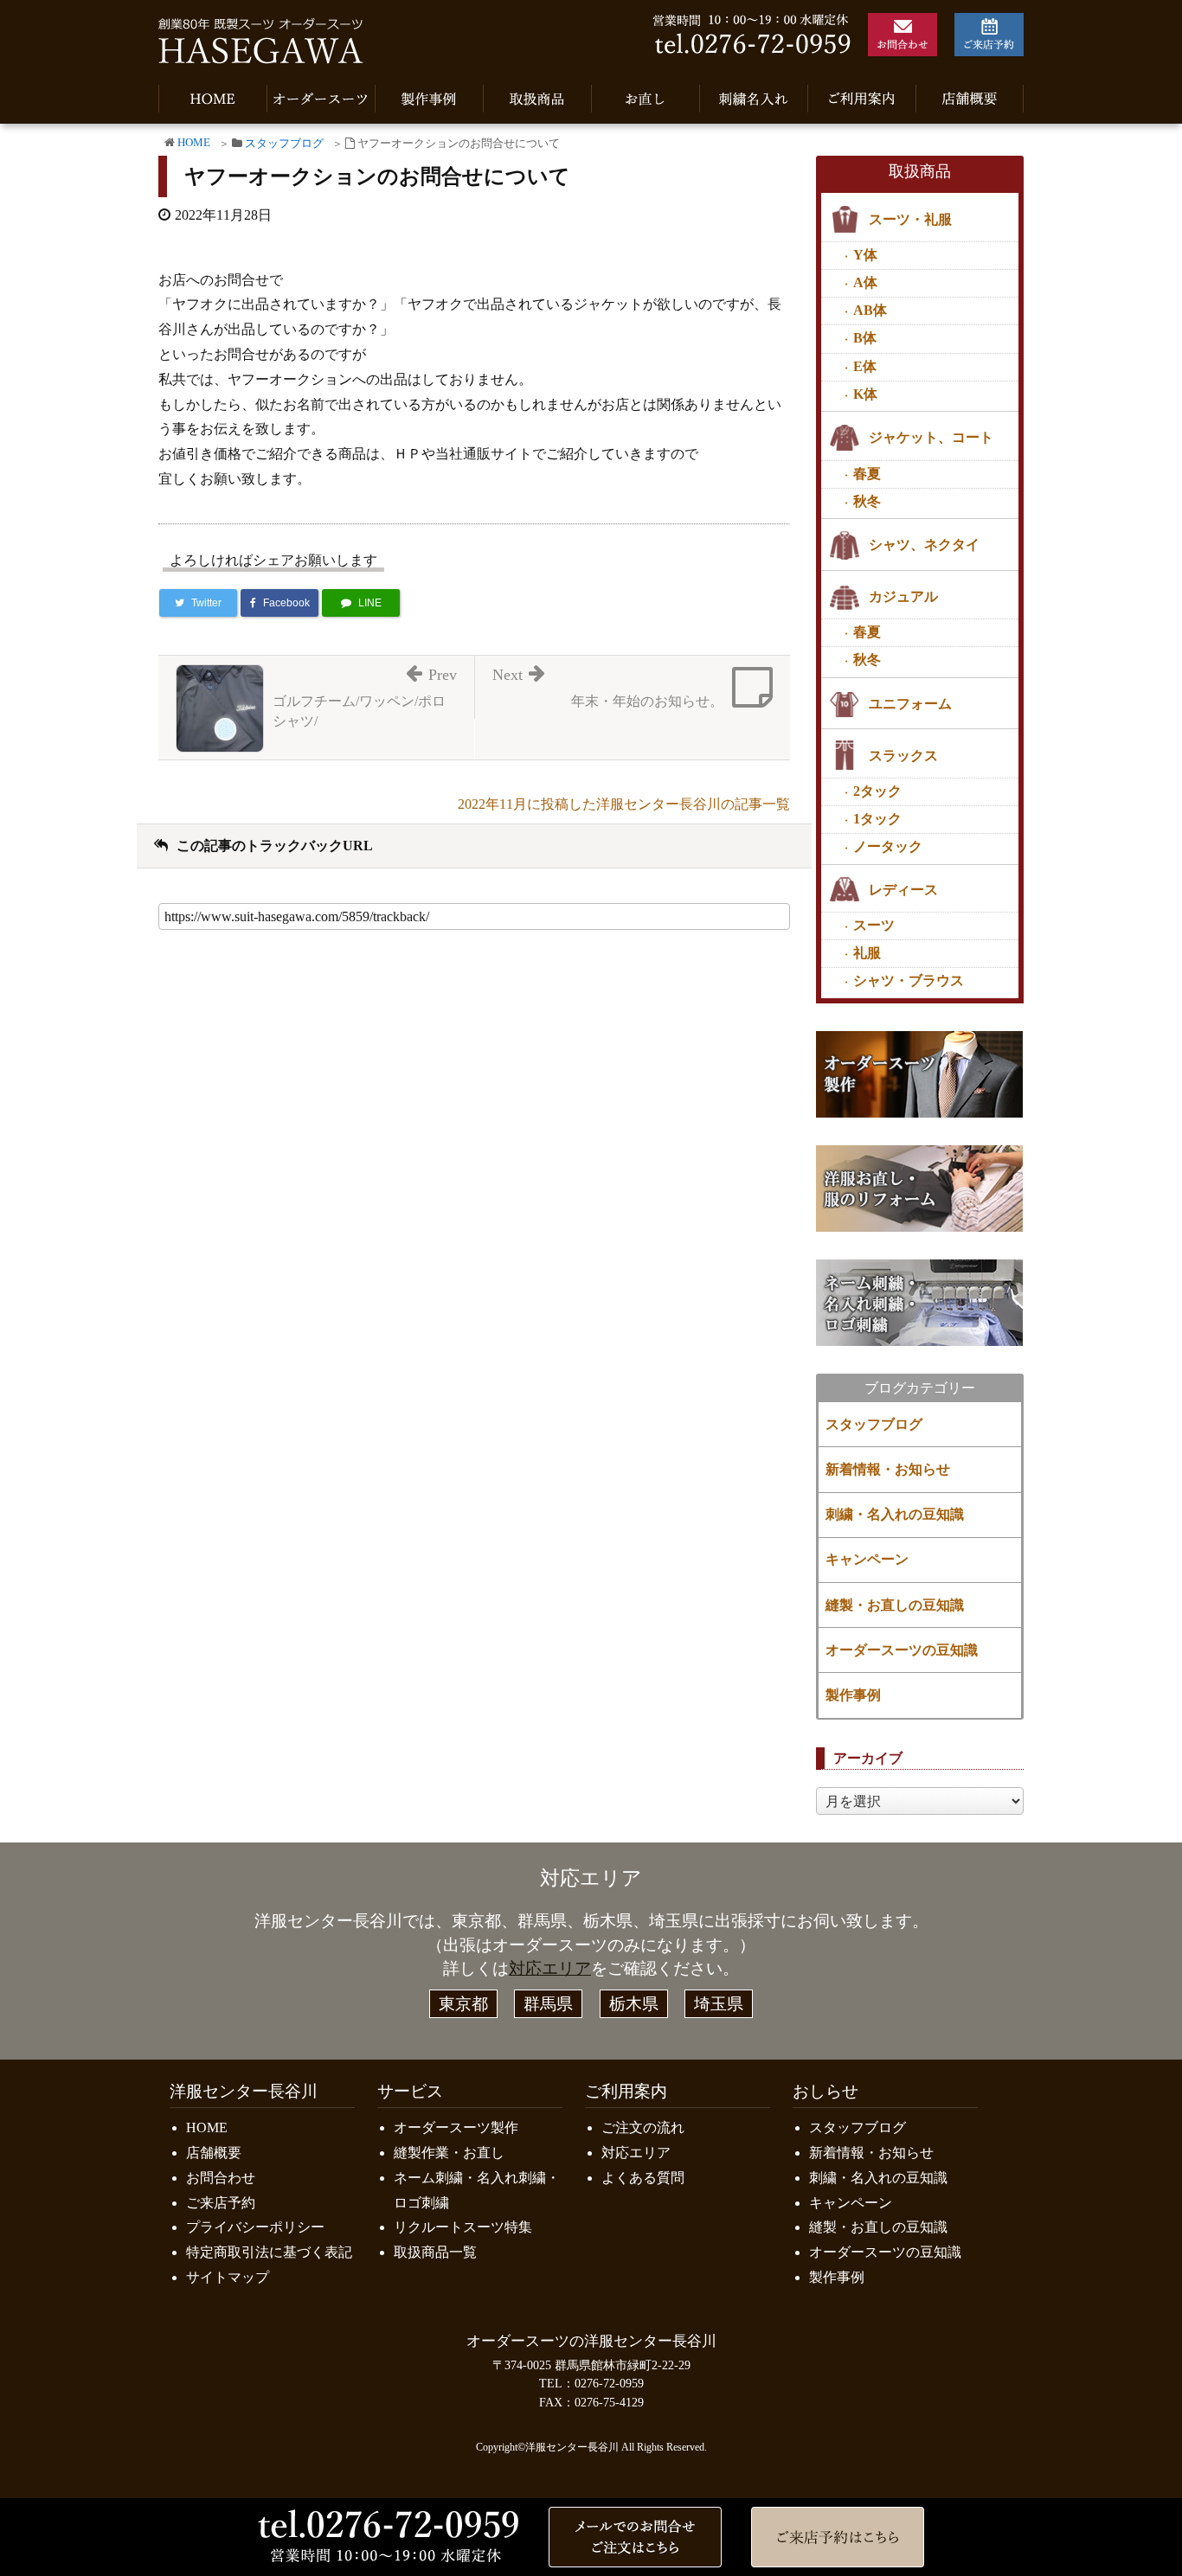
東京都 (463, 2004)
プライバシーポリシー (255, 2227)
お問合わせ (221, 2178)
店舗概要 (214, 2153)
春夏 (867, 474)
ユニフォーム (910, 704)
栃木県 (634, 2004)
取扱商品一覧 (435, 2252)
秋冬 (867, 501)
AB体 (870, 310)
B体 (865, 338)
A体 (865, 282)
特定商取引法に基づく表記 (269, 2252)
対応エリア (550, 1968)
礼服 (867, 953)
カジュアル (903, 596)
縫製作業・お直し (449, 2153)
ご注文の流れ (643, 2127)
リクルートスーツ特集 (463, 2227)
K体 (865, 394)
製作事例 (853, 1695)
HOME (194, 143)
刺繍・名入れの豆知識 (895, 1514)
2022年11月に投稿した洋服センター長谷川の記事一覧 (624, 804)
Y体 (865, 255)
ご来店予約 (221, 2203)
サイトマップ (228, 2277)
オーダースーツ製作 (456, 2127)
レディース (903, 890)
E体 (865, 366)
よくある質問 (643, 2178)
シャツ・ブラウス (909, 980)
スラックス (903, 756)
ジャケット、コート (931, 437)
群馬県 (548, 2004)
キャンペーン (867, 1559)
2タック (877, 791)
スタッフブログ (284, 144)
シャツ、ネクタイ (924, 545)
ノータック (888, 846)
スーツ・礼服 (910, 219)
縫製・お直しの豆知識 (895, 1605)
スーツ (874, 925)
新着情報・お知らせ (888, 1469)
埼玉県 (719, 2004)
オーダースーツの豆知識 (902, 1650)
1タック (877, 819)
